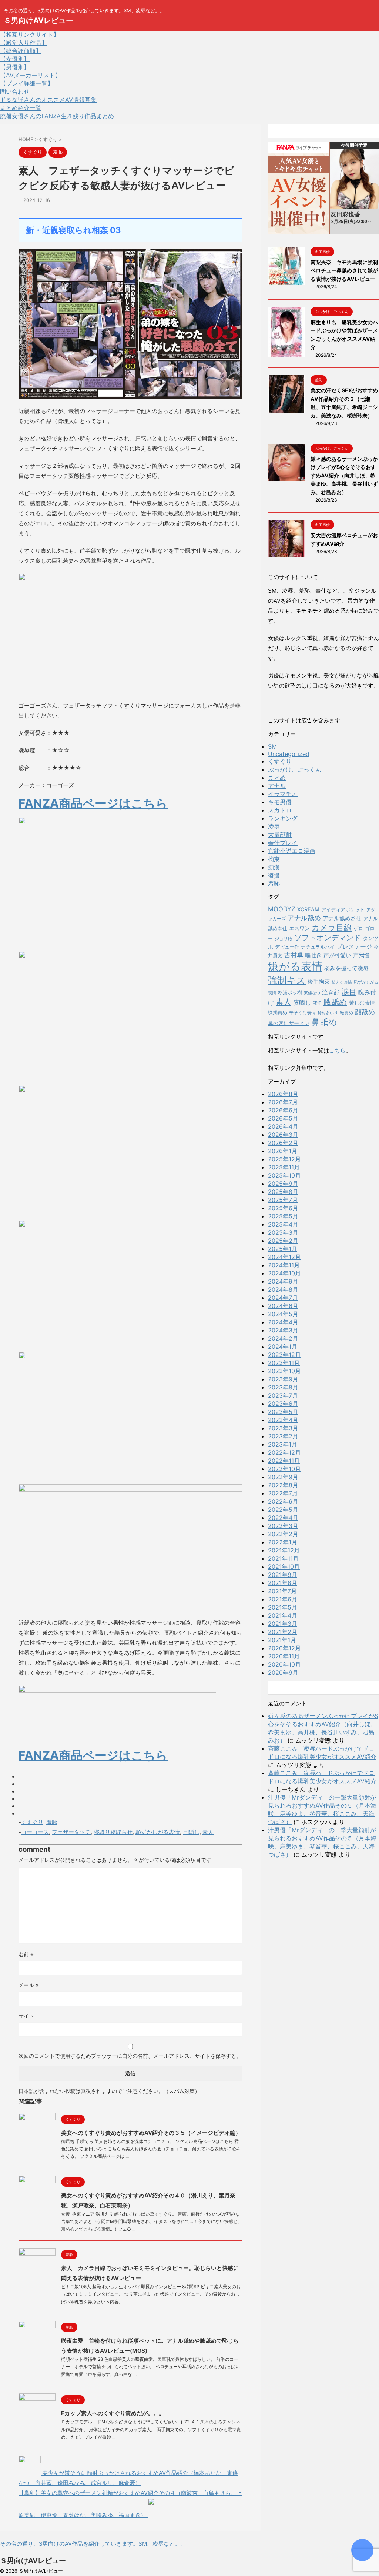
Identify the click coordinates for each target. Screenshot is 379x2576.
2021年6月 (283, 1599)
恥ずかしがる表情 (158, 1832)
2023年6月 (283, 1404)
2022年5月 (283, 1510)
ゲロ (358, 928)
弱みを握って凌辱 (346, 968)
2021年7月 (282, 1591)
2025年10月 (284, 1175)
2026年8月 (283, 1094)
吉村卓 (294, 955)
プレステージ (354, 947)
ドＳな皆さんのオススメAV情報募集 (48, 100)
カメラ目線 (332, 927)
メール (29, 1985)
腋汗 (317, 1003)
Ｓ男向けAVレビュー (38, 20)
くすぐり (32, 1822)
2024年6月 (283, 1306)
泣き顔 (331, 992)
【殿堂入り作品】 (24, 43)
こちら (337, 1050)
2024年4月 (283, 1322)
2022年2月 (283, 1534)
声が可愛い (337, 955)
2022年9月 (283, 1477)
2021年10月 (284, 1567)
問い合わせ (15, 91)
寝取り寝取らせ (113, 1832)
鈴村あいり (328, 1013)
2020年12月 (284, 1648)
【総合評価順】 (21, 51)
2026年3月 (283, 1135)
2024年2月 (283, 1338)
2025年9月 (283, 1184)
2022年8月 (283, 1485)
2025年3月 (283, 1232)
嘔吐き (313, 955)
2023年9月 (283, 1379)
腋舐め (335, 1002)
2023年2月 (283, 1436)
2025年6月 (283, 1208)
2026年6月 (283, 1110)
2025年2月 (283, 1241)
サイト (26, 2016)
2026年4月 (283, 1126)
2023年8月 (283, 1387)
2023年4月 (283, 1420)
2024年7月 (283, 1298)
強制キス (287, 980)
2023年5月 (283, 1412)
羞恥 (52, 1822)
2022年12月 (284, 1452)
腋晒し (302, 1003)
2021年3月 (283, 1624)
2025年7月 (283, 1200)
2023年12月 (284, 1355)
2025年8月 (283, 1192)
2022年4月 (283, 1518)
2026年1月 (283, 1151)
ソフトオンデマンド (328, 938)
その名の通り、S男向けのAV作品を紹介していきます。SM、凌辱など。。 (93, 2544)
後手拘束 (319, 981)
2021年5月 (283, 1607)
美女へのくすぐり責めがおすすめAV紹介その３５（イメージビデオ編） (151, 2133)
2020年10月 (284, 1664)
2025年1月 (283, 1249)
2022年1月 (283, 1542)
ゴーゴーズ (35, 1832)
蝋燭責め (278, 1012)
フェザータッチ (71, 1832)
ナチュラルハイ (318, 947)
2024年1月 (283, 1347)
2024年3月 (283, 1330)
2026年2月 (283, 1143)
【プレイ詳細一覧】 (27, 83)
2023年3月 (283, 1428)
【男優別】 (15, 67)
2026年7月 (283, 1102)
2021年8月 (283, 1583)
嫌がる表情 (295, 966)
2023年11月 (284, 1363)
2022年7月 (283, 1493)
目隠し (191, 1832)
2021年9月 (283, 1575)
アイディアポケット (343, 909)
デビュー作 (287, 947)
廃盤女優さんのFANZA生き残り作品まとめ (57, 116)
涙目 (349, 991)
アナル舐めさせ (342, 918)
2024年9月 (283, 1281)
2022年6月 (283, 1501)
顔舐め (365, 1012)
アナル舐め (304, 918)
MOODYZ (282, 909)
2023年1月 (283, 1444)
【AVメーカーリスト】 (31, 75)
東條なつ (312, 993)
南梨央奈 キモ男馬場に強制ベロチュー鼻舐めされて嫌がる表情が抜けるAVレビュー (344, 270)
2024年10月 (284, 1273)
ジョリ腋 (284, 939)
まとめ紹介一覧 (21, 108)
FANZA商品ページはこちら (93, 803)
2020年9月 (283, 1673)
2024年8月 (283, 1289)
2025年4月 (283, 1224)
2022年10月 (284, 1469)
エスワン (299, 928)
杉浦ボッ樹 (290, 992)
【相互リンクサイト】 (30, 34)
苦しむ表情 (362, 1003)
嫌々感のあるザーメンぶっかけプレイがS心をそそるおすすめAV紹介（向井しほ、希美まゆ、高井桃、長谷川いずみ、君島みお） (344, 475)
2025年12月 (284, 1159)
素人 (208, 1832)
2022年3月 (283, 1526)
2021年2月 (283, 1632)
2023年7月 (283, 1395)
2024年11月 (284, 1265)
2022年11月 (284, 1461)
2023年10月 (284, 1371)
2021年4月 (283, 1615)
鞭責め (346, 1013)
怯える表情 (342, 982)
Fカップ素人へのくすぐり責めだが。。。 (113, 2413)
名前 (26, 1954)
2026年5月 (283, 1118)
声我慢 (361, 955)
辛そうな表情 (302, 1013)
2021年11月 (283, 1558)
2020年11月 (284, 1656)
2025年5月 (283, 1216)
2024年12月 (284, 1257)
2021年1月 (282, 1640)
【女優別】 (15, 59)
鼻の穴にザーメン (289, 1023)
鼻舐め (324, 1022)
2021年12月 (284, 1550)
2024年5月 (283, 1314)
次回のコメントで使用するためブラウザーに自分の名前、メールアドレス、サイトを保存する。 (130, 2056)
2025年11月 (284, 1167)
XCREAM (308, 909)
